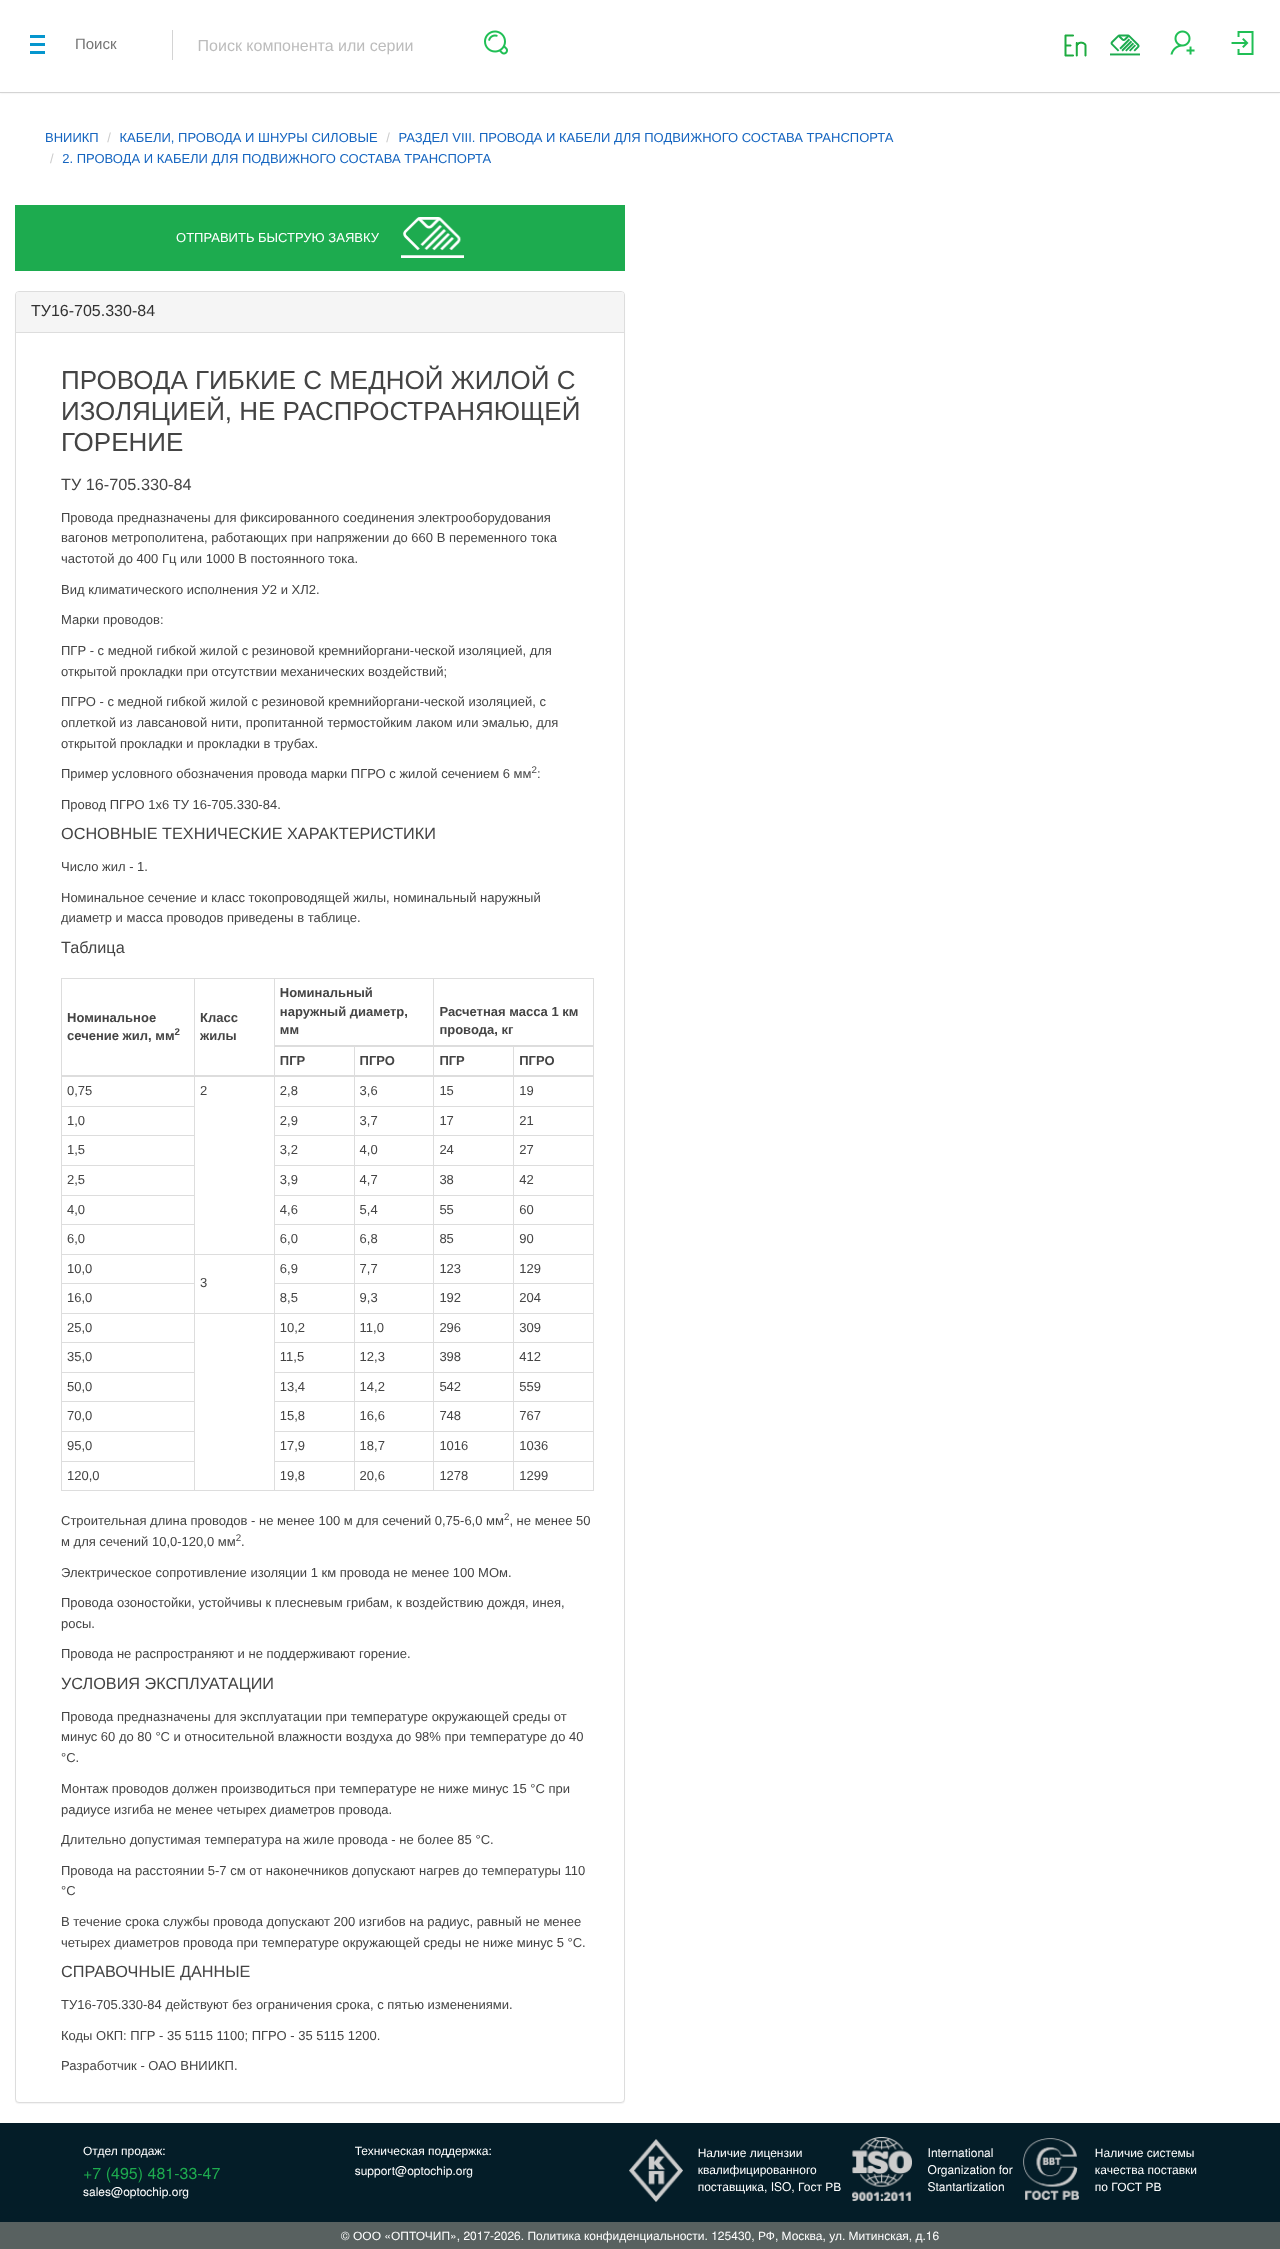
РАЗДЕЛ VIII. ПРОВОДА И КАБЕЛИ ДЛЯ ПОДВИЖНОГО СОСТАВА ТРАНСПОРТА (645, 137)
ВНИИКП (72, 137)
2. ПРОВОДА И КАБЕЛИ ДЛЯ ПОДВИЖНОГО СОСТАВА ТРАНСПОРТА (276, 158)
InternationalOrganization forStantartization (970, 2169)
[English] (1081, 44)
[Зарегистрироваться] (1182, 50)
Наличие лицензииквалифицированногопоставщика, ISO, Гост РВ (770, 2169)
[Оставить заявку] (1125, 45)
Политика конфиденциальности (615, 2235)
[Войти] (1242, 50)
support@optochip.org (414, 2170)
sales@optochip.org (136, 2191)
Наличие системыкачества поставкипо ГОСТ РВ (1146, 2169)
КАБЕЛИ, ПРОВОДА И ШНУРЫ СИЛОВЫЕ (249, 137)
